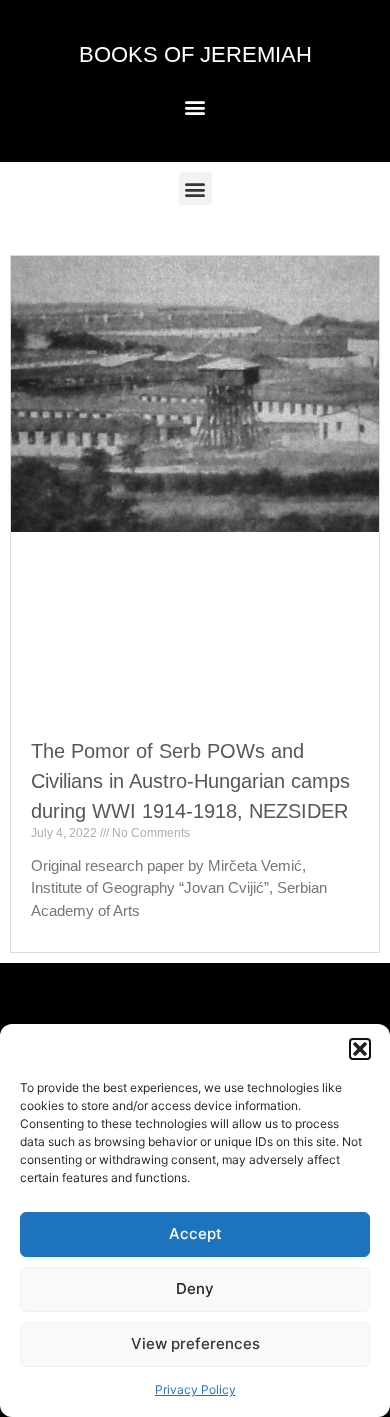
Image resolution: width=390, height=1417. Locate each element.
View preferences (195, 1343)
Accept (195, 1233)
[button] (360, 1049)
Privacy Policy (195, 1389)
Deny (195, 1288)
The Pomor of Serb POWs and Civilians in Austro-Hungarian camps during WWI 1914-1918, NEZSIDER (190, 781)
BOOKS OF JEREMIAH (195, 54)
